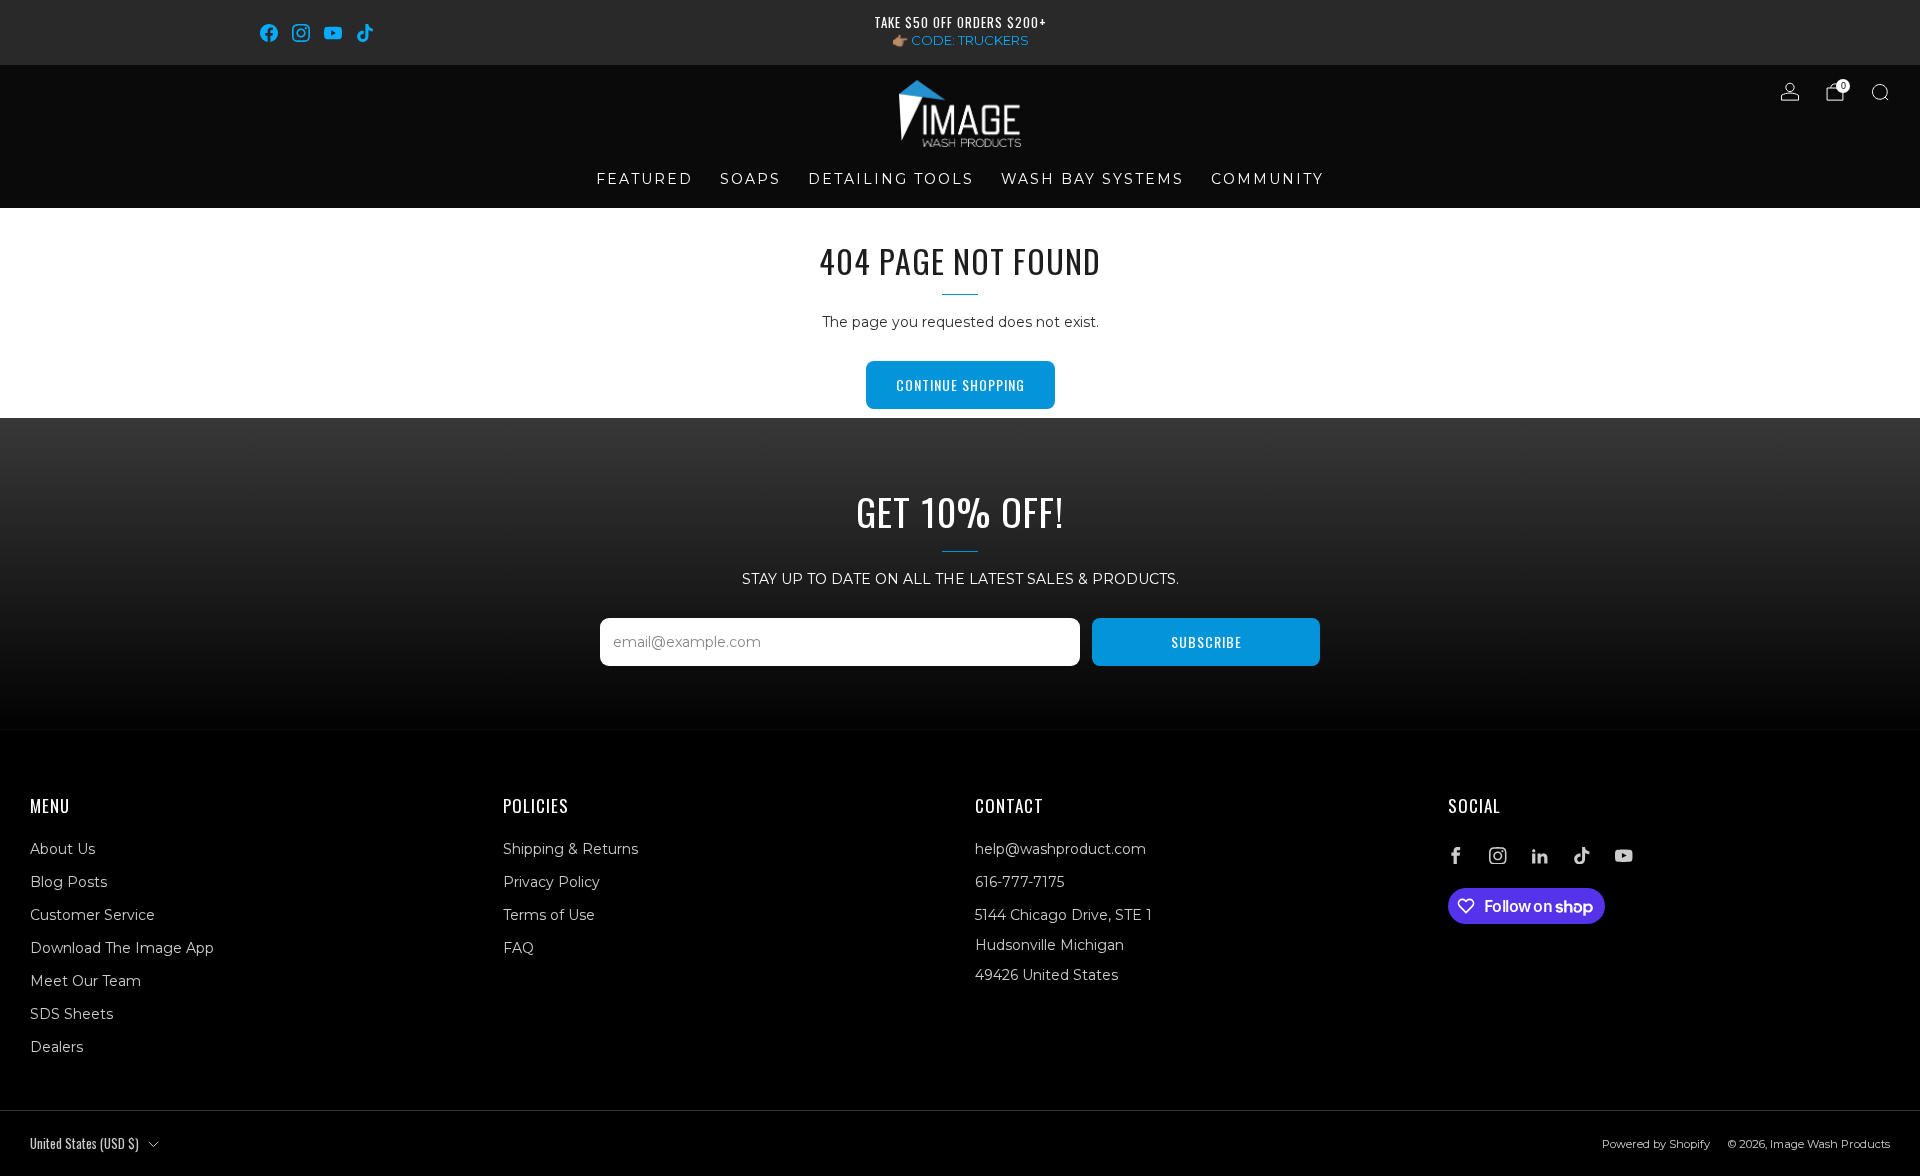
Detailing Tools (891, 179)
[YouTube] (333, 33)
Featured (644, 179)
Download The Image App (122, 948)
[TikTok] (365, 33)
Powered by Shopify (1656, 1144)
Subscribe (1206, 641)
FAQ (518, 948)
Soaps (750, 179)
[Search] (1880, 92)
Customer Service (92, 915)
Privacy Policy (551, 882)
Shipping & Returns (570, 849)
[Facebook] (269, 33)
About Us (62, 849)
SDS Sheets (71, 1014)
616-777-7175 (1019, 882)
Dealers (56, 1047)
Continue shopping (960, 384)
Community (1267, 179)
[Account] (1790, 92)
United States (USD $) (84, 1143)
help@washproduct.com (1060, 849)
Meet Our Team (85, 981)
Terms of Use (549, 915)
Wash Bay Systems (1092, 179)
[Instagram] (301, 33)
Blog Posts (68, 882)
